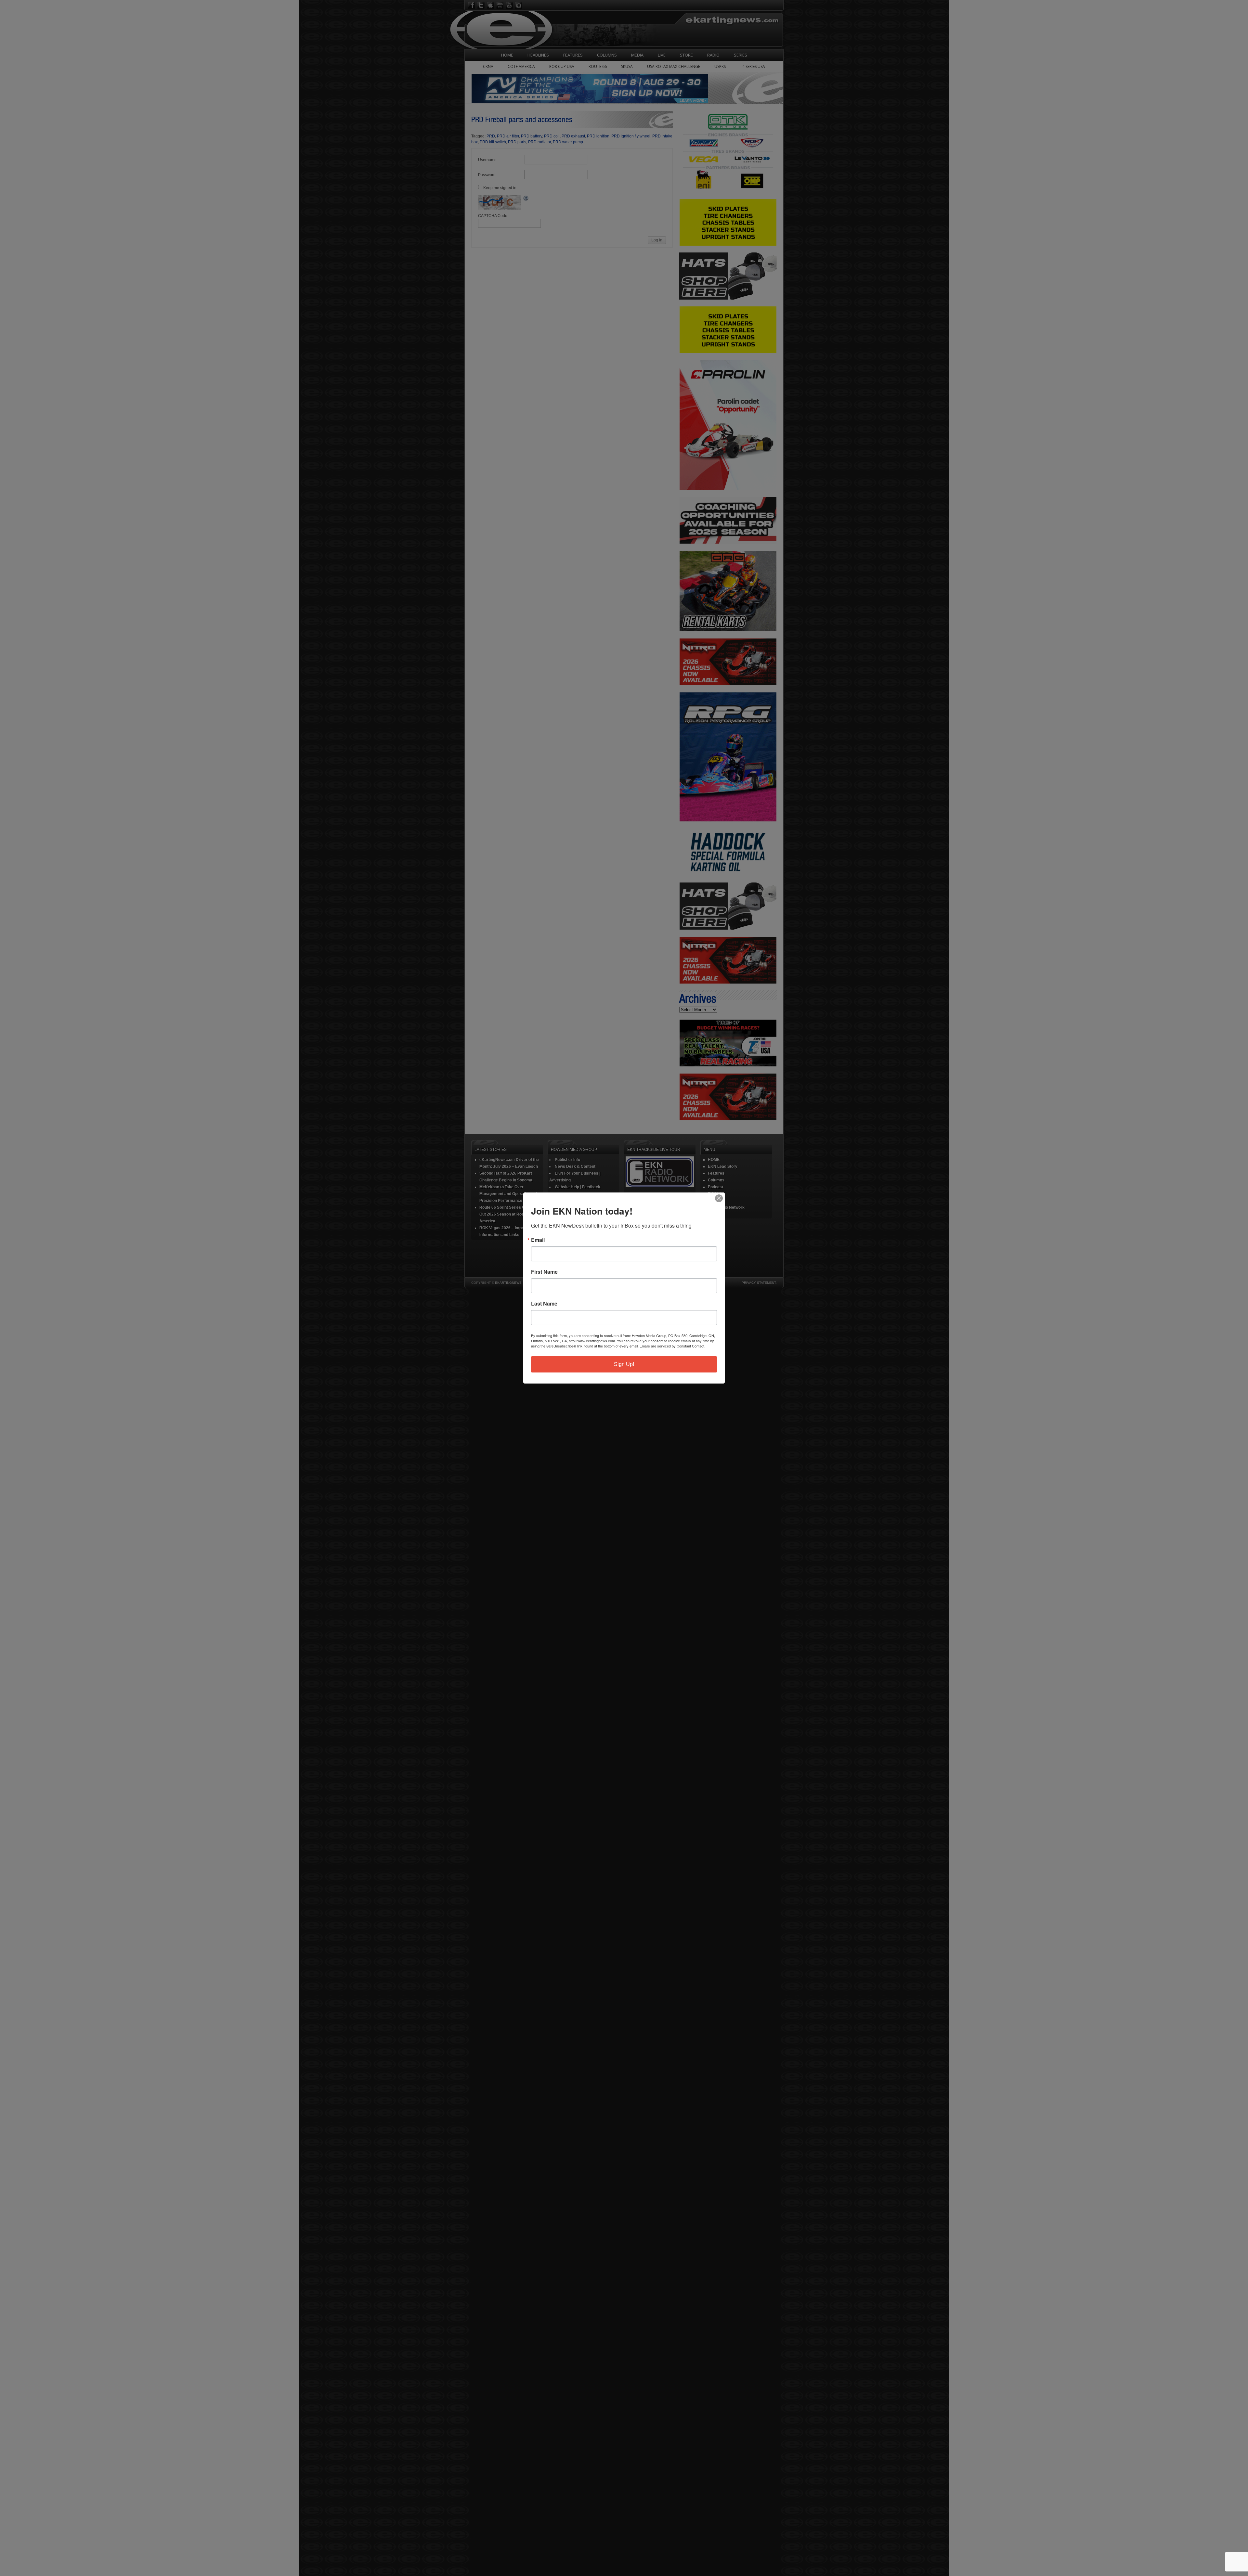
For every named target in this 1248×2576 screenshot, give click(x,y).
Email (538, 1240)
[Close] (719, 1198)
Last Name (544, 1304)
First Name (544, 1272)
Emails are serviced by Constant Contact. (672, 1346)
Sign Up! (624, 1364)
